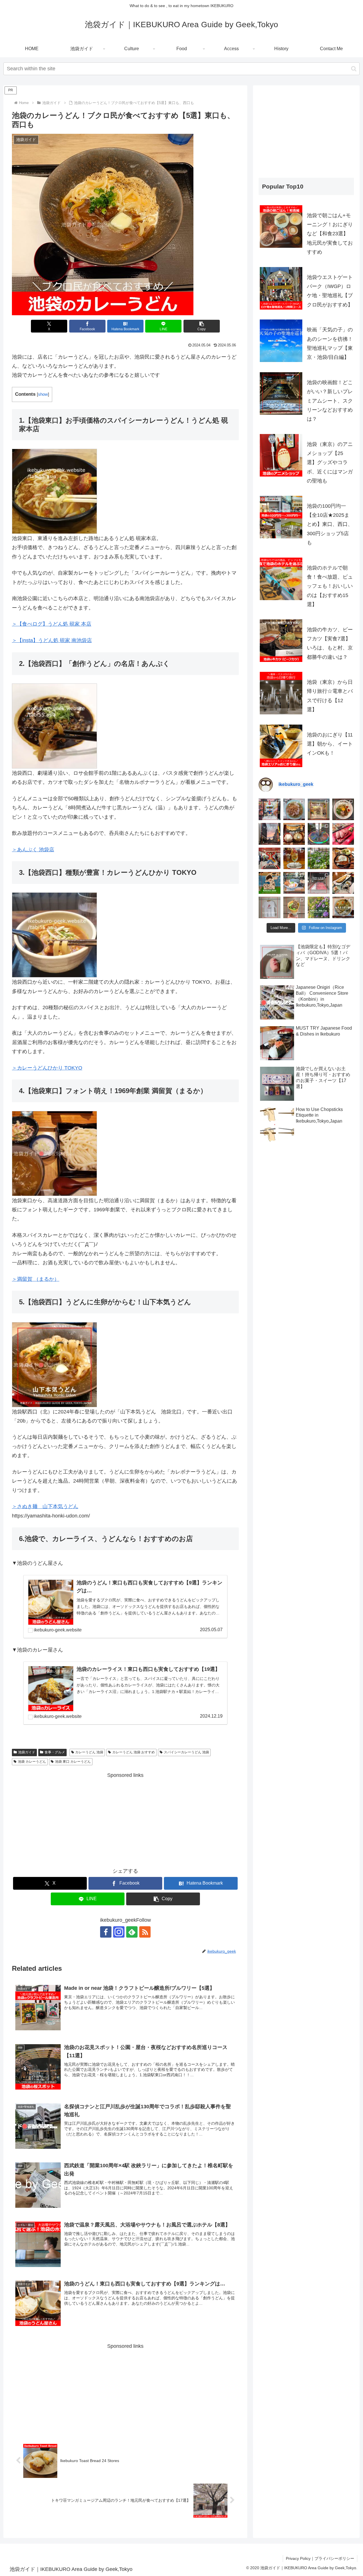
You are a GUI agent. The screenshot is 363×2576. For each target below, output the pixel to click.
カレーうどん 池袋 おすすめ (134, 1752)
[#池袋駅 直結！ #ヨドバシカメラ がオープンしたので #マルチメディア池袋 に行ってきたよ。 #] (270, 809)
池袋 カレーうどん (32, 1762)
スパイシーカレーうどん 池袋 (186, 1752)
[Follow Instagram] (119, 1932)
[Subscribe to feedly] (132, 1932)
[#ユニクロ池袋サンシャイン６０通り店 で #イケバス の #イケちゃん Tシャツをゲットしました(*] (270, 908)
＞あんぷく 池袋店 (33, 850)
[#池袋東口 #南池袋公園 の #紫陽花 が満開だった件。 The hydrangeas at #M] (319, 859)
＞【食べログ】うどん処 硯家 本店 (52, 624)
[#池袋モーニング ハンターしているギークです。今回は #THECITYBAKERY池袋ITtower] (294, 883)
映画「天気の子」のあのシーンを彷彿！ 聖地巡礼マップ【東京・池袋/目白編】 (330, 343)
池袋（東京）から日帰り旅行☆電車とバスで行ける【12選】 (330, 696)
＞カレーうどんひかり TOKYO (47, 1068)
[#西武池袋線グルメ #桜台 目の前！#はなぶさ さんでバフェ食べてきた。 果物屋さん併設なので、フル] (294, 859)
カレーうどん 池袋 (89, 1752)
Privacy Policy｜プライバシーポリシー (320, 2558)
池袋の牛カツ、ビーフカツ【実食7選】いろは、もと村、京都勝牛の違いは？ (330, 643)
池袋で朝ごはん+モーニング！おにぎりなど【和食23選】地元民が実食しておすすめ (330, 234)
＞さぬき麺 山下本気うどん (45, 1506)
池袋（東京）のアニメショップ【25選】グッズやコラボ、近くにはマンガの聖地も (330, 463)
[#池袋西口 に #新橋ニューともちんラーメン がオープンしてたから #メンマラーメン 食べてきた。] (294, 809)
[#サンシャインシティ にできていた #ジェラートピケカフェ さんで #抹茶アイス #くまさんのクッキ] (294, 908)
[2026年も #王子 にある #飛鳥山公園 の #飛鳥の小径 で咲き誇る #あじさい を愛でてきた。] (319, 908)
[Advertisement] (125, 1819)
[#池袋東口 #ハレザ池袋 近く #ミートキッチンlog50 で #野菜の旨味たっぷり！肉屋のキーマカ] (343, 859)
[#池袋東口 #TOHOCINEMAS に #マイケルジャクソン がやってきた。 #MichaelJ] (319, 883)
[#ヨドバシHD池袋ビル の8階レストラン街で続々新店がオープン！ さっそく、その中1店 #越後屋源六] (294, 834)
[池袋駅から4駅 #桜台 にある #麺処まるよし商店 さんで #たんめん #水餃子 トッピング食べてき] (343, 908)
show (43, 394)
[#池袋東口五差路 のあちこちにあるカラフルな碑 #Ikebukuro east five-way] (319, 834)
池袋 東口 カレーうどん (73, 1762)
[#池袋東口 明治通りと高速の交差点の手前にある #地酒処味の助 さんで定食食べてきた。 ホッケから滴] (343, 883)
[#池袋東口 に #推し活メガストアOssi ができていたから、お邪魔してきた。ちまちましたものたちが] (319, 809)
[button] (354, 69)
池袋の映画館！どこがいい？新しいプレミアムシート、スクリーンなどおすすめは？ (330, 401)
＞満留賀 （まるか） (36, 1279)
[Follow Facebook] (106, 1932)
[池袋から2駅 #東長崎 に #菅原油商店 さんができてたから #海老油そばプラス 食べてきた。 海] (343, 809)
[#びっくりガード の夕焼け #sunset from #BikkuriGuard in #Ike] (270, 834)
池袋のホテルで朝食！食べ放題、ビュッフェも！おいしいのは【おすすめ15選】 (330, 586)
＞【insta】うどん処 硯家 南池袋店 (52, 640)
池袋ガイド (27, 1752)
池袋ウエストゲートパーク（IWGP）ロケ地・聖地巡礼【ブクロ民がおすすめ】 (330, 291)
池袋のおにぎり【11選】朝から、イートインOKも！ (330, 744)
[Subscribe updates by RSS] (145, 1932)
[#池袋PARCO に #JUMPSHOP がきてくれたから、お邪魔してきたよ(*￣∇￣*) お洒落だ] (270, 859)
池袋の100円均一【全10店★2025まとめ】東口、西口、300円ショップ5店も (330, 524)
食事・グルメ (55, 1752)
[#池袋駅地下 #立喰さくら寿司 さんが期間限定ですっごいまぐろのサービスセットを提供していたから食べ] (343, 834)
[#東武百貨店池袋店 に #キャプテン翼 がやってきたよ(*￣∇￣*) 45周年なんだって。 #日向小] (270, 883)
